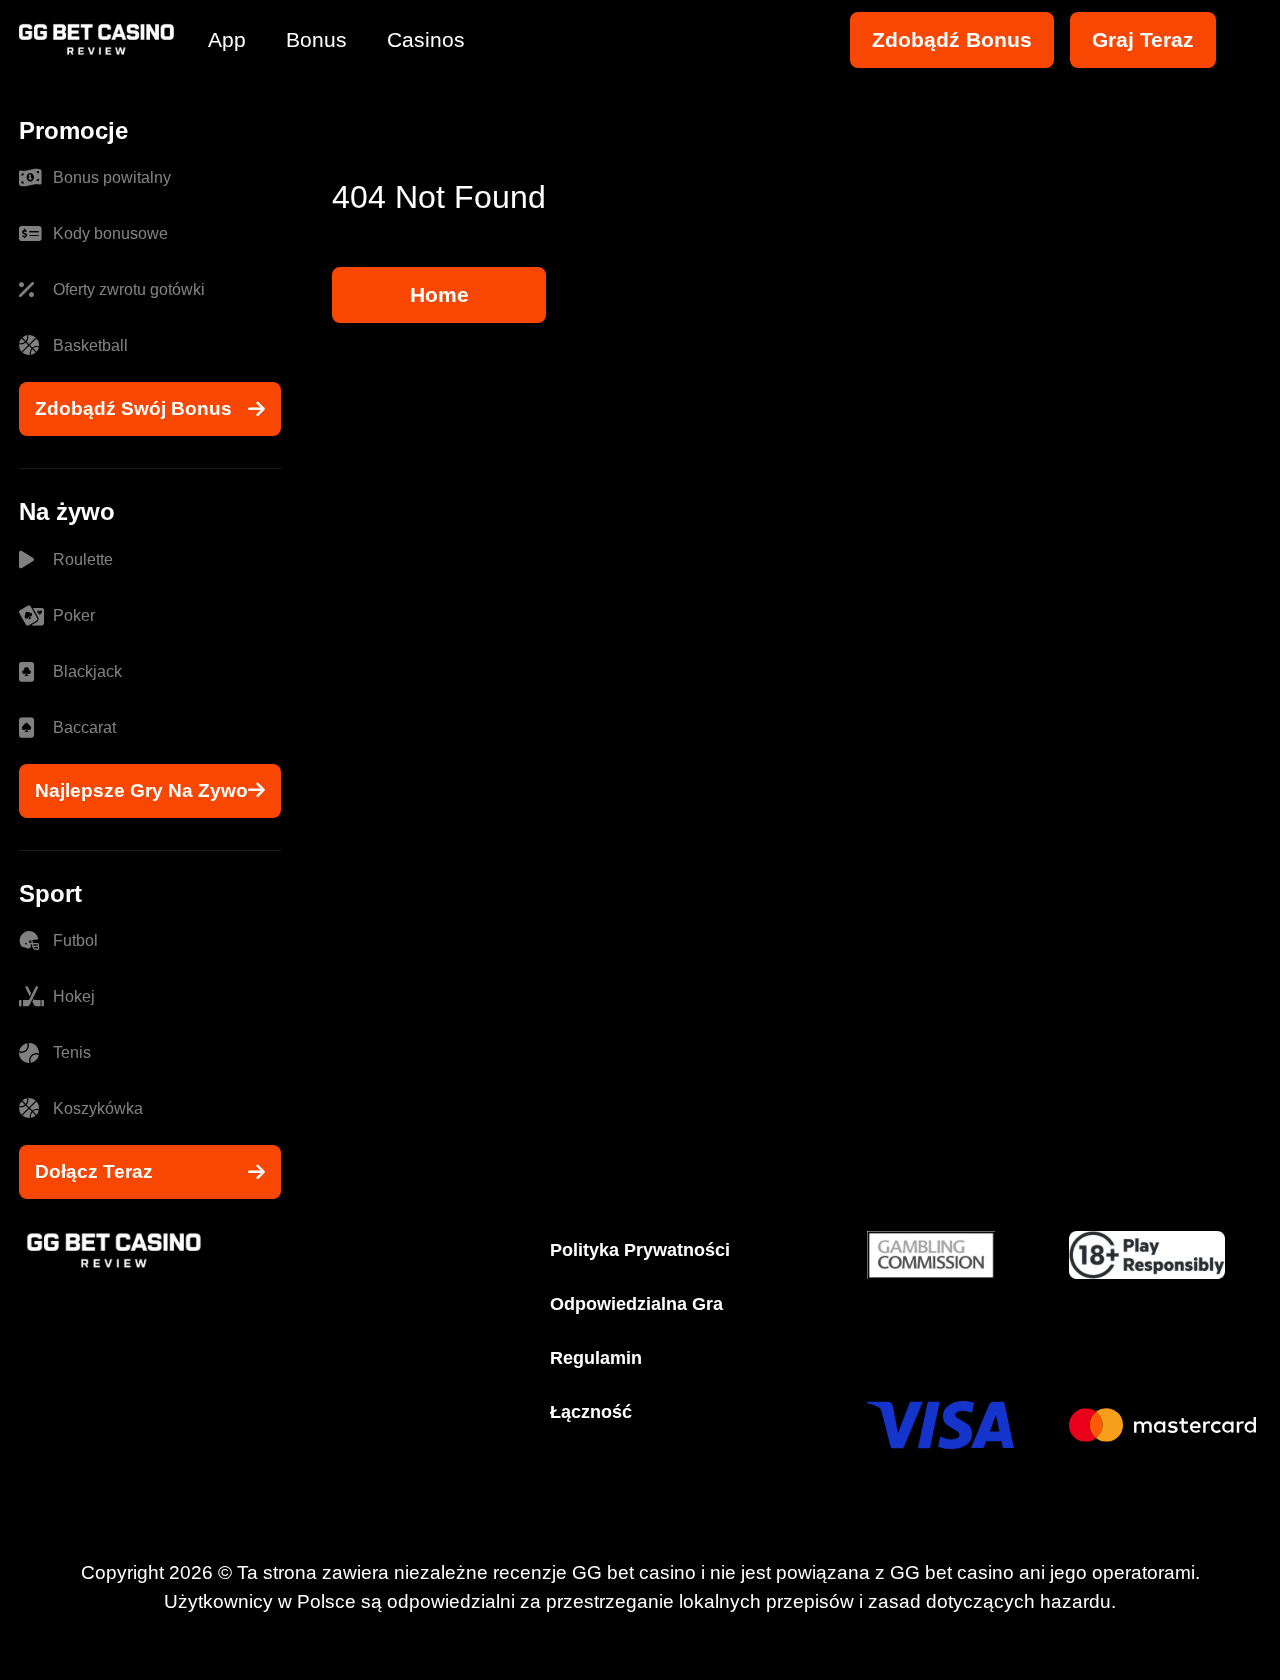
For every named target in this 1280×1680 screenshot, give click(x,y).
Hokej (74, 996)
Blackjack (87, 671)
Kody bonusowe (110, 233)
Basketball (90, 345)
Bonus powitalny (112, 177)
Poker (74, 615)
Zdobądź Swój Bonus (133, 408)
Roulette (83, 559)
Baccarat (84, 727)
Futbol (75, 940)
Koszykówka (98, 1108)
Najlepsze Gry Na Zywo (141, 790)
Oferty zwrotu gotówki (129, 289)
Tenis (72, 1052)
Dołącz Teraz (94, 1171)
